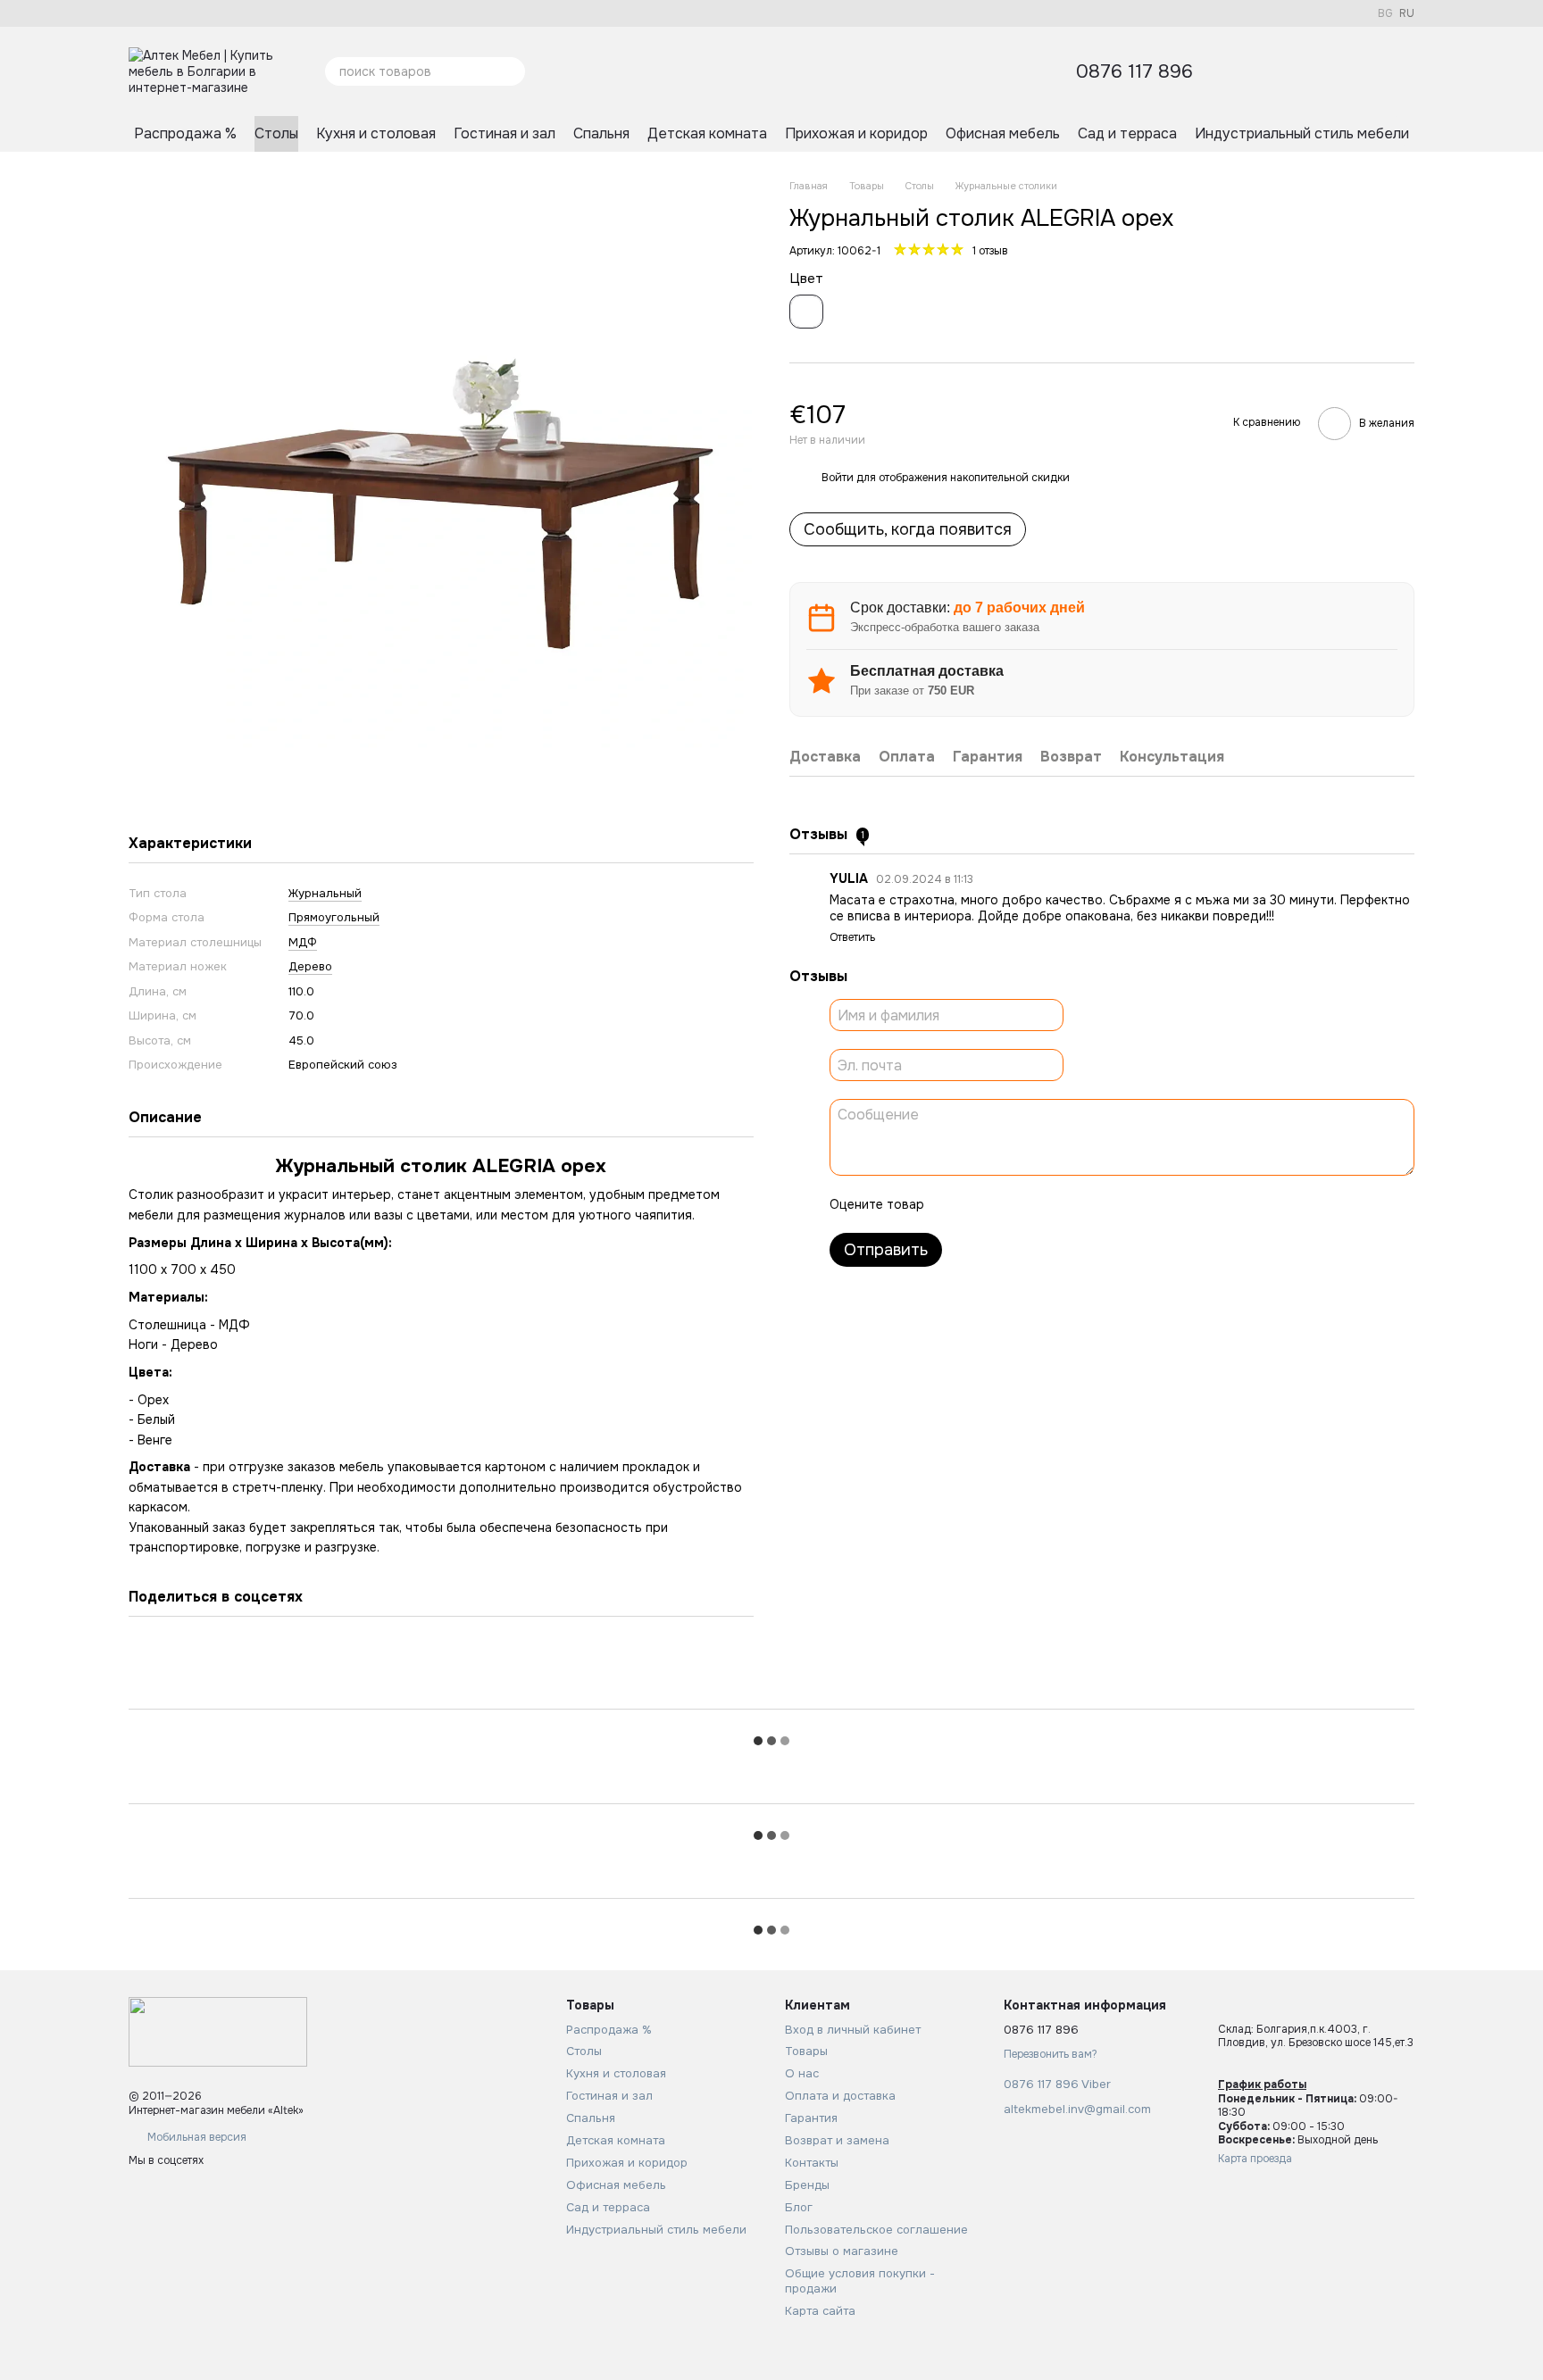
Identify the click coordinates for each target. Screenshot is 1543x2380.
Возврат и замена (837, 2140)
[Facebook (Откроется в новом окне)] (136, 13)
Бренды (807, 2185)
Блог (799, 2207)
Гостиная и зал (505, 133)
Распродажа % (185, 133)
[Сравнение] (1354, 71)
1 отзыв (990, 251)
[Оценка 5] (1068, 1204)
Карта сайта (820, 2311)
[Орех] (806, 312)
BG (1385, 13)
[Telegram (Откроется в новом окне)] (200, 13)
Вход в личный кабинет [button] (853, 2030)
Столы (276, 133)
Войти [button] (838, 478)
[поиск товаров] (511, 71)
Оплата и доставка (840, 2096)
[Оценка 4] (1039, 1204)
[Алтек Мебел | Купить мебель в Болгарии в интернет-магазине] (218, 2032)
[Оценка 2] (982, 1204)
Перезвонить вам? (1051, 2055)
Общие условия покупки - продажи (860, 2281)
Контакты (812, 2163)
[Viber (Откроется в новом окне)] (221, 13)
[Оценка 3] (1011, 1204)
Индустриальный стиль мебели (1302, 133)
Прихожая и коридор (856, 133)
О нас (802, 2073)
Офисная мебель (1003, 133)
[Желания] (1307, 71)
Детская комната (707, 133)
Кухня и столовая (376, 133)
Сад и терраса (1127, 133)
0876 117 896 (1134, 72)
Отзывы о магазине (842, 2251)
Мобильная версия (196, 2137)
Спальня (601, 133)
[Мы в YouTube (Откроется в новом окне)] (179, 13)
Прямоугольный (334, 917)
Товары (806, 2051)
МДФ (303, 942)
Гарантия (811, 2118)
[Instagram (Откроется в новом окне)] (157, 13)
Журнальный (325, 893)
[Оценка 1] (954, 1204)
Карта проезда (1255, 2159)
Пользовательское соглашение (876, 2230)
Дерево (310, 966)
